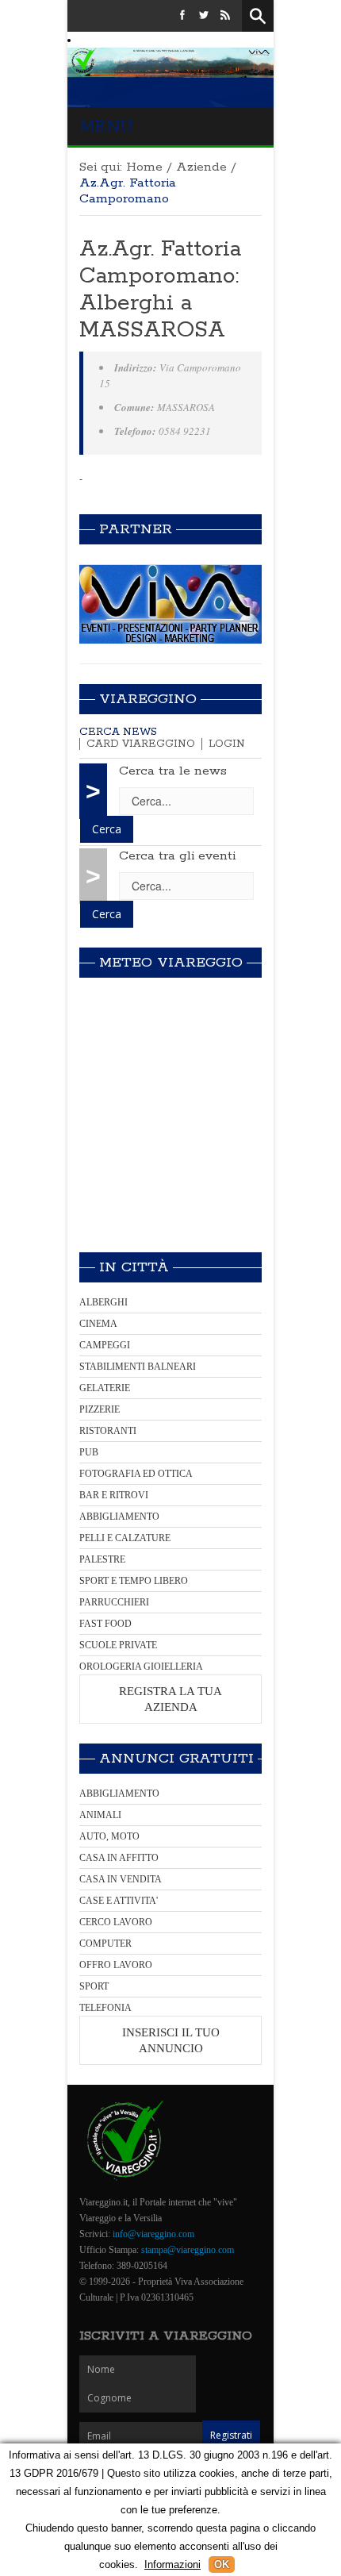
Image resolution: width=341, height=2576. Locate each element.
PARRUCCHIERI (114, 1602)
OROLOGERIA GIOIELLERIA (141, 1667)
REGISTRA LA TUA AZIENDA (170, 1699)
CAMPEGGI (105, 1345)
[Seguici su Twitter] (204, 16)
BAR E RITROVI (114, 1495)
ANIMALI (100, 1815)
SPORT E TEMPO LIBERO (134, 1581)
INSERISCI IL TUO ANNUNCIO (171, 2040)
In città (134, 1267)
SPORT (94, 1986)
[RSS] (225, 16)
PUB (89, 1452)
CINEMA (98, 1324)
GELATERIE (105, 1388)
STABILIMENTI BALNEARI (138, 1367)
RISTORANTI (108, 1431)
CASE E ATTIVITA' (119, 1901)
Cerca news (118, 732)
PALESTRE (102, 1559)
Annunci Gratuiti (176, 1759)
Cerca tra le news (173, 771)
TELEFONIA (105, 2008)
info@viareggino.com (153, 2234)
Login (227, 744)
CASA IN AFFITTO (119, 1858)
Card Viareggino (141, 744)
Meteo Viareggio (171, 963)
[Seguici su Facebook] (182, 16)
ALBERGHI (103, 1302)
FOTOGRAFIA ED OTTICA (136, 1474)
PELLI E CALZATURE (125, 1538)
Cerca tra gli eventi (177, 856)
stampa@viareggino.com (188, 2250)
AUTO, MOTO (109, 1836)
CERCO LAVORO (116, 1922)
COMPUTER (105, 1944)
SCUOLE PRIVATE (118, 1645)
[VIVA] (170, 604)
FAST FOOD (105, 1624)
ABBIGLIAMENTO (119, 1517)
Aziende (201, 167)
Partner (136, 529)
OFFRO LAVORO (116, 1965)
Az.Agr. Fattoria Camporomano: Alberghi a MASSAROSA (160, 290)
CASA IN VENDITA (121, 1879)
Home (144, 167)
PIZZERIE (100, 1409)
